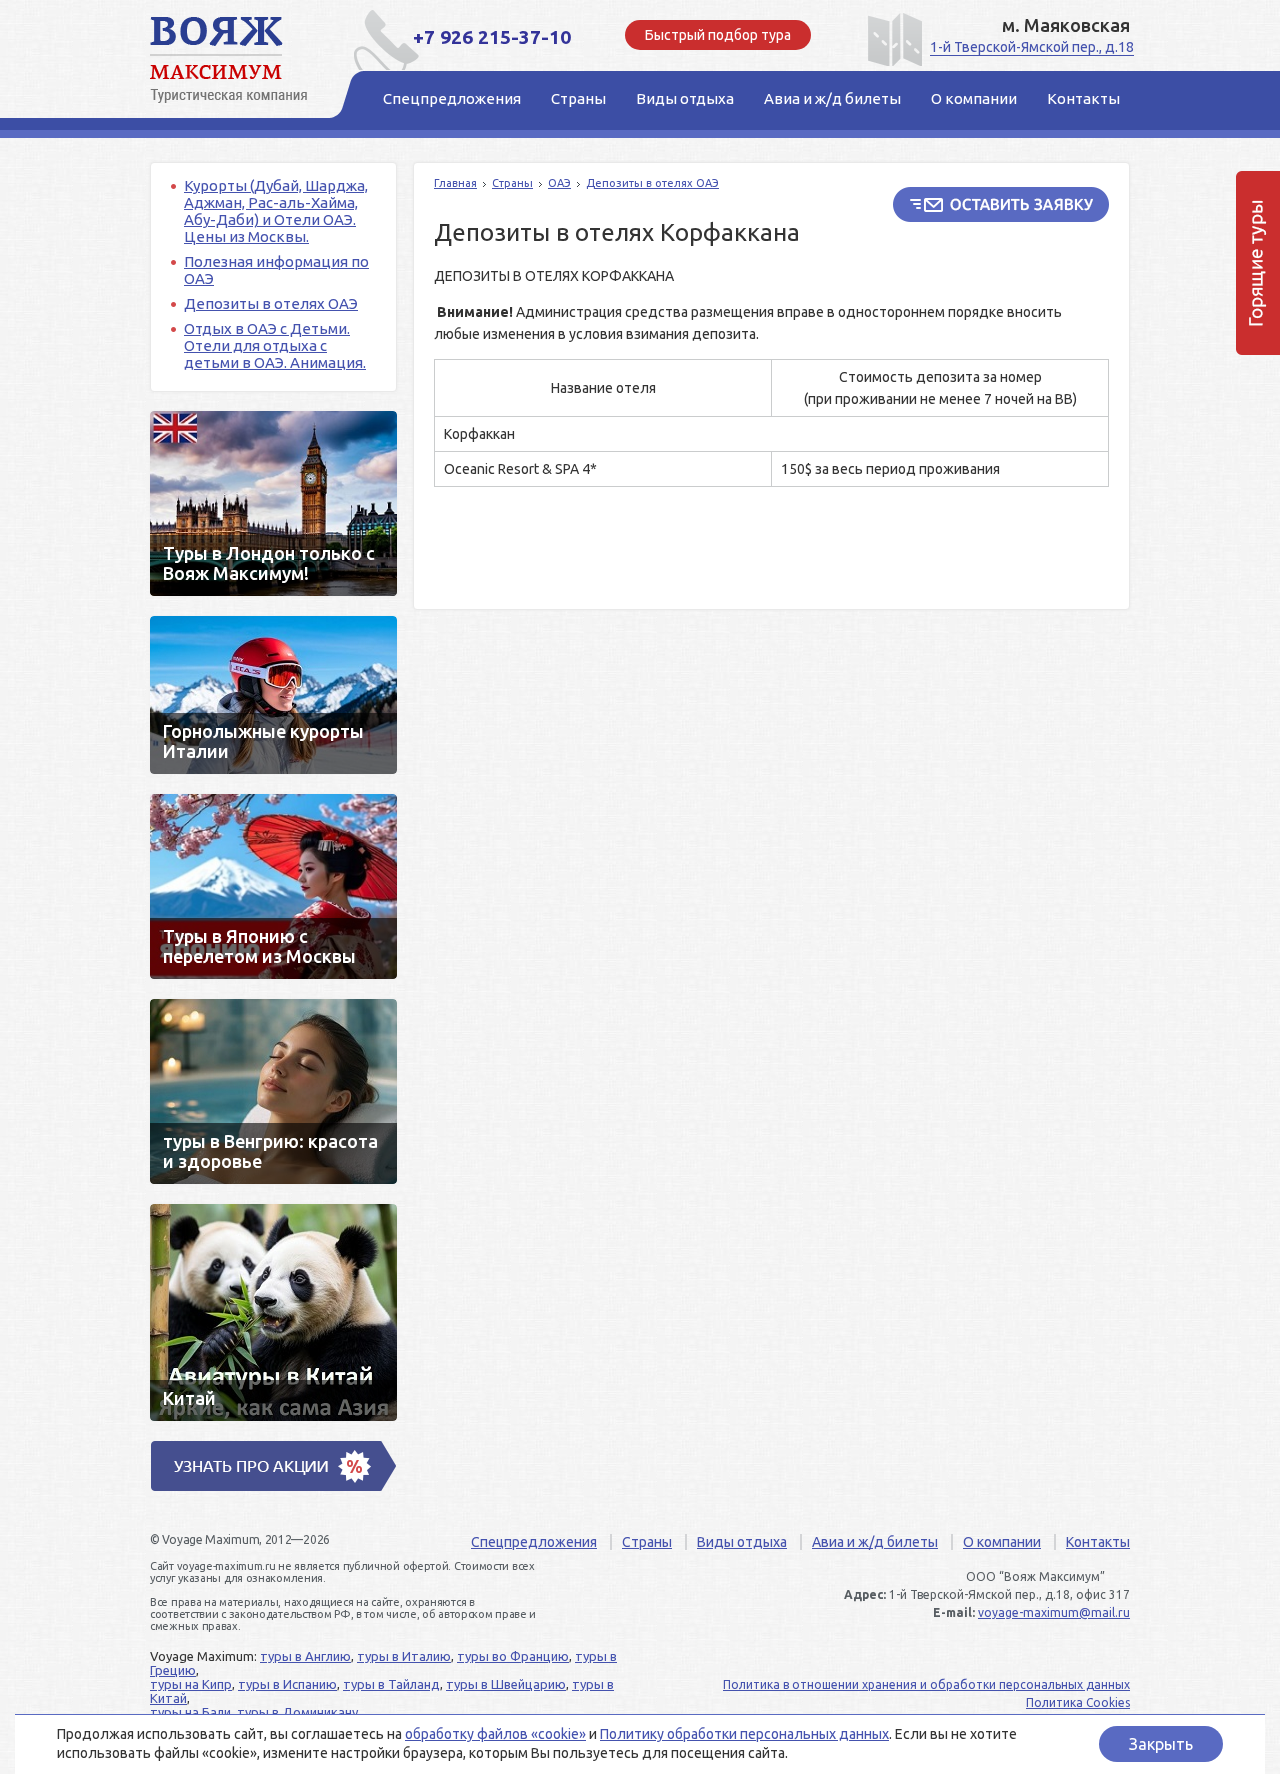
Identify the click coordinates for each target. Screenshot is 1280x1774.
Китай (273, 1312)
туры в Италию (404, 1656)
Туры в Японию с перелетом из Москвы (273, 886)
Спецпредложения (534, 1542)
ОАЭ (559, 183)
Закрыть (1161, 1744)
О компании (1002, 1542)
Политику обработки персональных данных (744, 1734)
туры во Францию (513, 1656)
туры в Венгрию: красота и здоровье (273, 1091)
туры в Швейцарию (506, 1684)
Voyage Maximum (240, 60)
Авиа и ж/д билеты (875, 1542)
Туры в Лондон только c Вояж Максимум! (273, 503)
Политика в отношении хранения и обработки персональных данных (926, 1684)
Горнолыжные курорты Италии (273, 695)
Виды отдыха (742, 1542)
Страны (512, 183)
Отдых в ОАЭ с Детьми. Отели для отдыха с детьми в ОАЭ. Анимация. (275, 345)
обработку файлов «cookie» (495, 1734)
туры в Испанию (287, 1684)
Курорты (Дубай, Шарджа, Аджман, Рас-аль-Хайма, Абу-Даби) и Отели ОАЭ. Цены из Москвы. (276, 211)
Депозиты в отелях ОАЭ (271, 303)
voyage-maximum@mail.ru (1054, 1612)
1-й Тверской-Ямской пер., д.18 (1032, 47)
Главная (455, 183)
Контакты (1098, 1542)
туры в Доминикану (297, 1712)
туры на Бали (190, 1712)
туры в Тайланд (391, 1684)
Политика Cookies (1078, 1702)
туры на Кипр (191, 1684)
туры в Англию (305, 1656)
